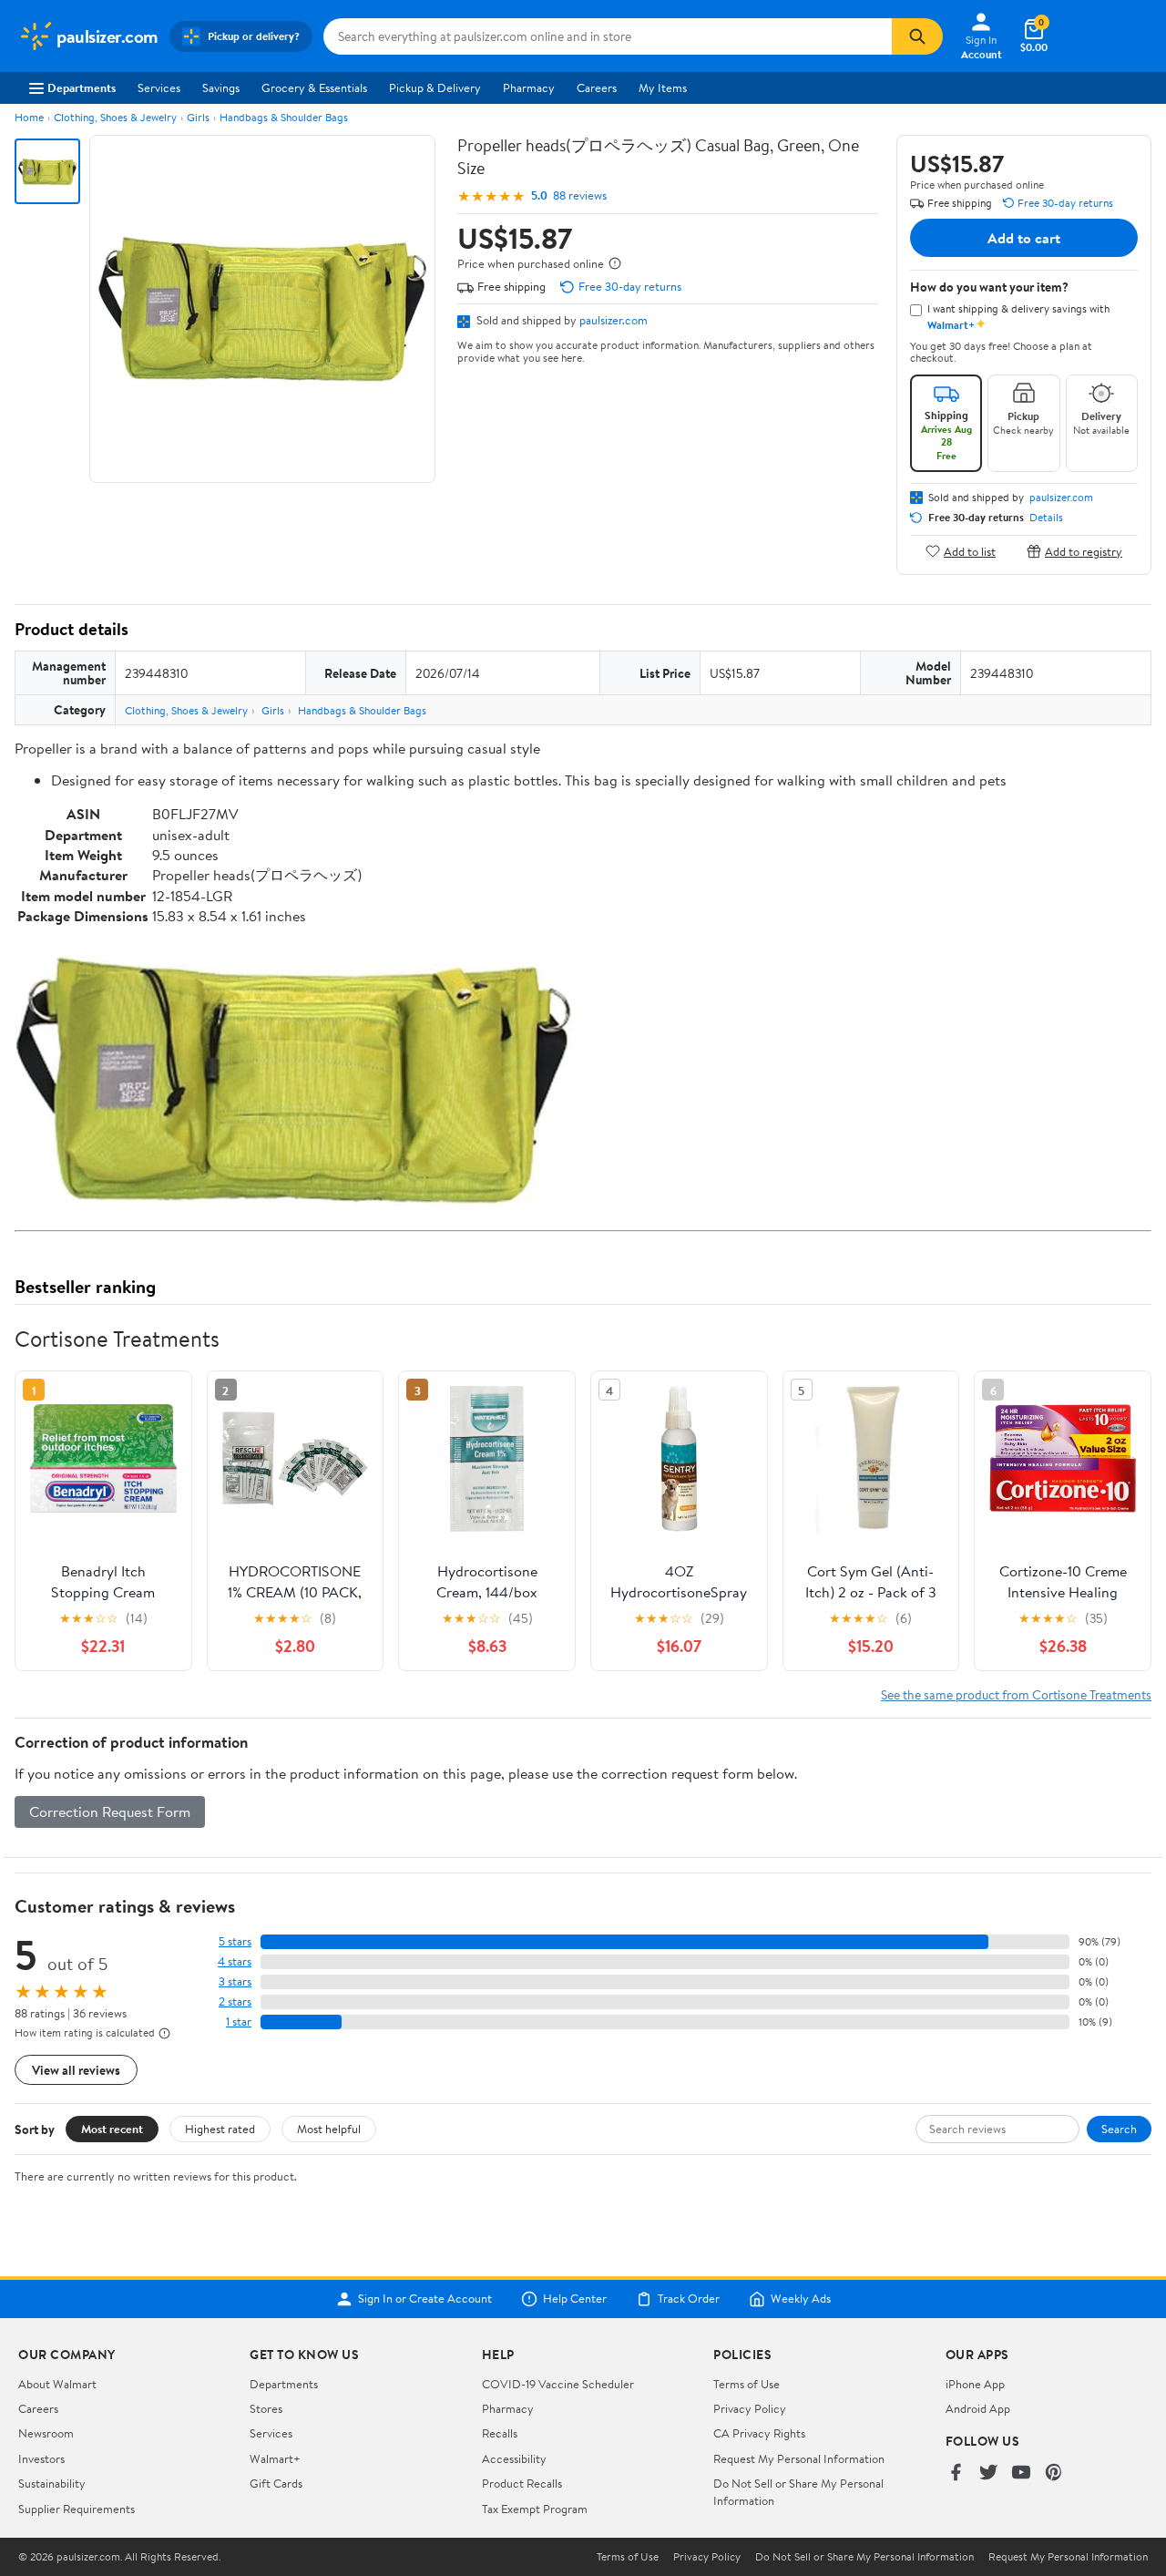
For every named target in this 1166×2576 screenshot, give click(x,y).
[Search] (917, 36)
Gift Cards (276, 2483)
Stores (266, 2408)
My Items (663, 87)
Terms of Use (747, 2384)
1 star (239, 2022)
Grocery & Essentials (314, 87)
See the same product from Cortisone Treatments (1016, 1694)
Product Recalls (522, 2483)
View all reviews (76, 2070)
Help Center (575, 2299)
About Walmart (57, 2384)
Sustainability (52, 2483)
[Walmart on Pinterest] (1054, 2473)
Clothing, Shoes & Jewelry (115, 117)
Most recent (112, 2129)
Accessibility (514, 2458)
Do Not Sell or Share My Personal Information (864, 2557)
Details (1046, 518)
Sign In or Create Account (425, 2299)
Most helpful (329, 2129)
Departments (82, 87)
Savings (221, 87)
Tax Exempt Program (535, 2509)
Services (159, 87)
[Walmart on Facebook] (956, 2473)
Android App (978, 2408)
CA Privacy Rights (759, 2433)
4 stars (235, 1961)
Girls (198, 117)
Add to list (970, 551)
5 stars (235, 1941)
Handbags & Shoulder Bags (284, 117)
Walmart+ (275, 2458)
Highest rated (220, 2129)
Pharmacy (529, 87)
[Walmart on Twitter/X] (988, 2473)
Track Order (689, 2299)
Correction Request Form (110, 1811)
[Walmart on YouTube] (1021, 2473)
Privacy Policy (750, 2408)
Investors (41, 2458)
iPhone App (975, 2384)
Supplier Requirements (77, 2509)
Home (29, 117)
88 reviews (580, 195)
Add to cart (1024, 238)
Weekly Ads (801, 2299)
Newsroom (46, 2433)
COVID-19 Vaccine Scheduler (558, 2384)
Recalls (500, 2433)
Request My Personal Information (799, 2458)
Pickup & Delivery (435, 87)
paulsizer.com (614, 320)
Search (1119, 2129)
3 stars (235, 1981)
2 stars (235, 2001)
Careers (597, 87)
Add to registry (1084, 551)
